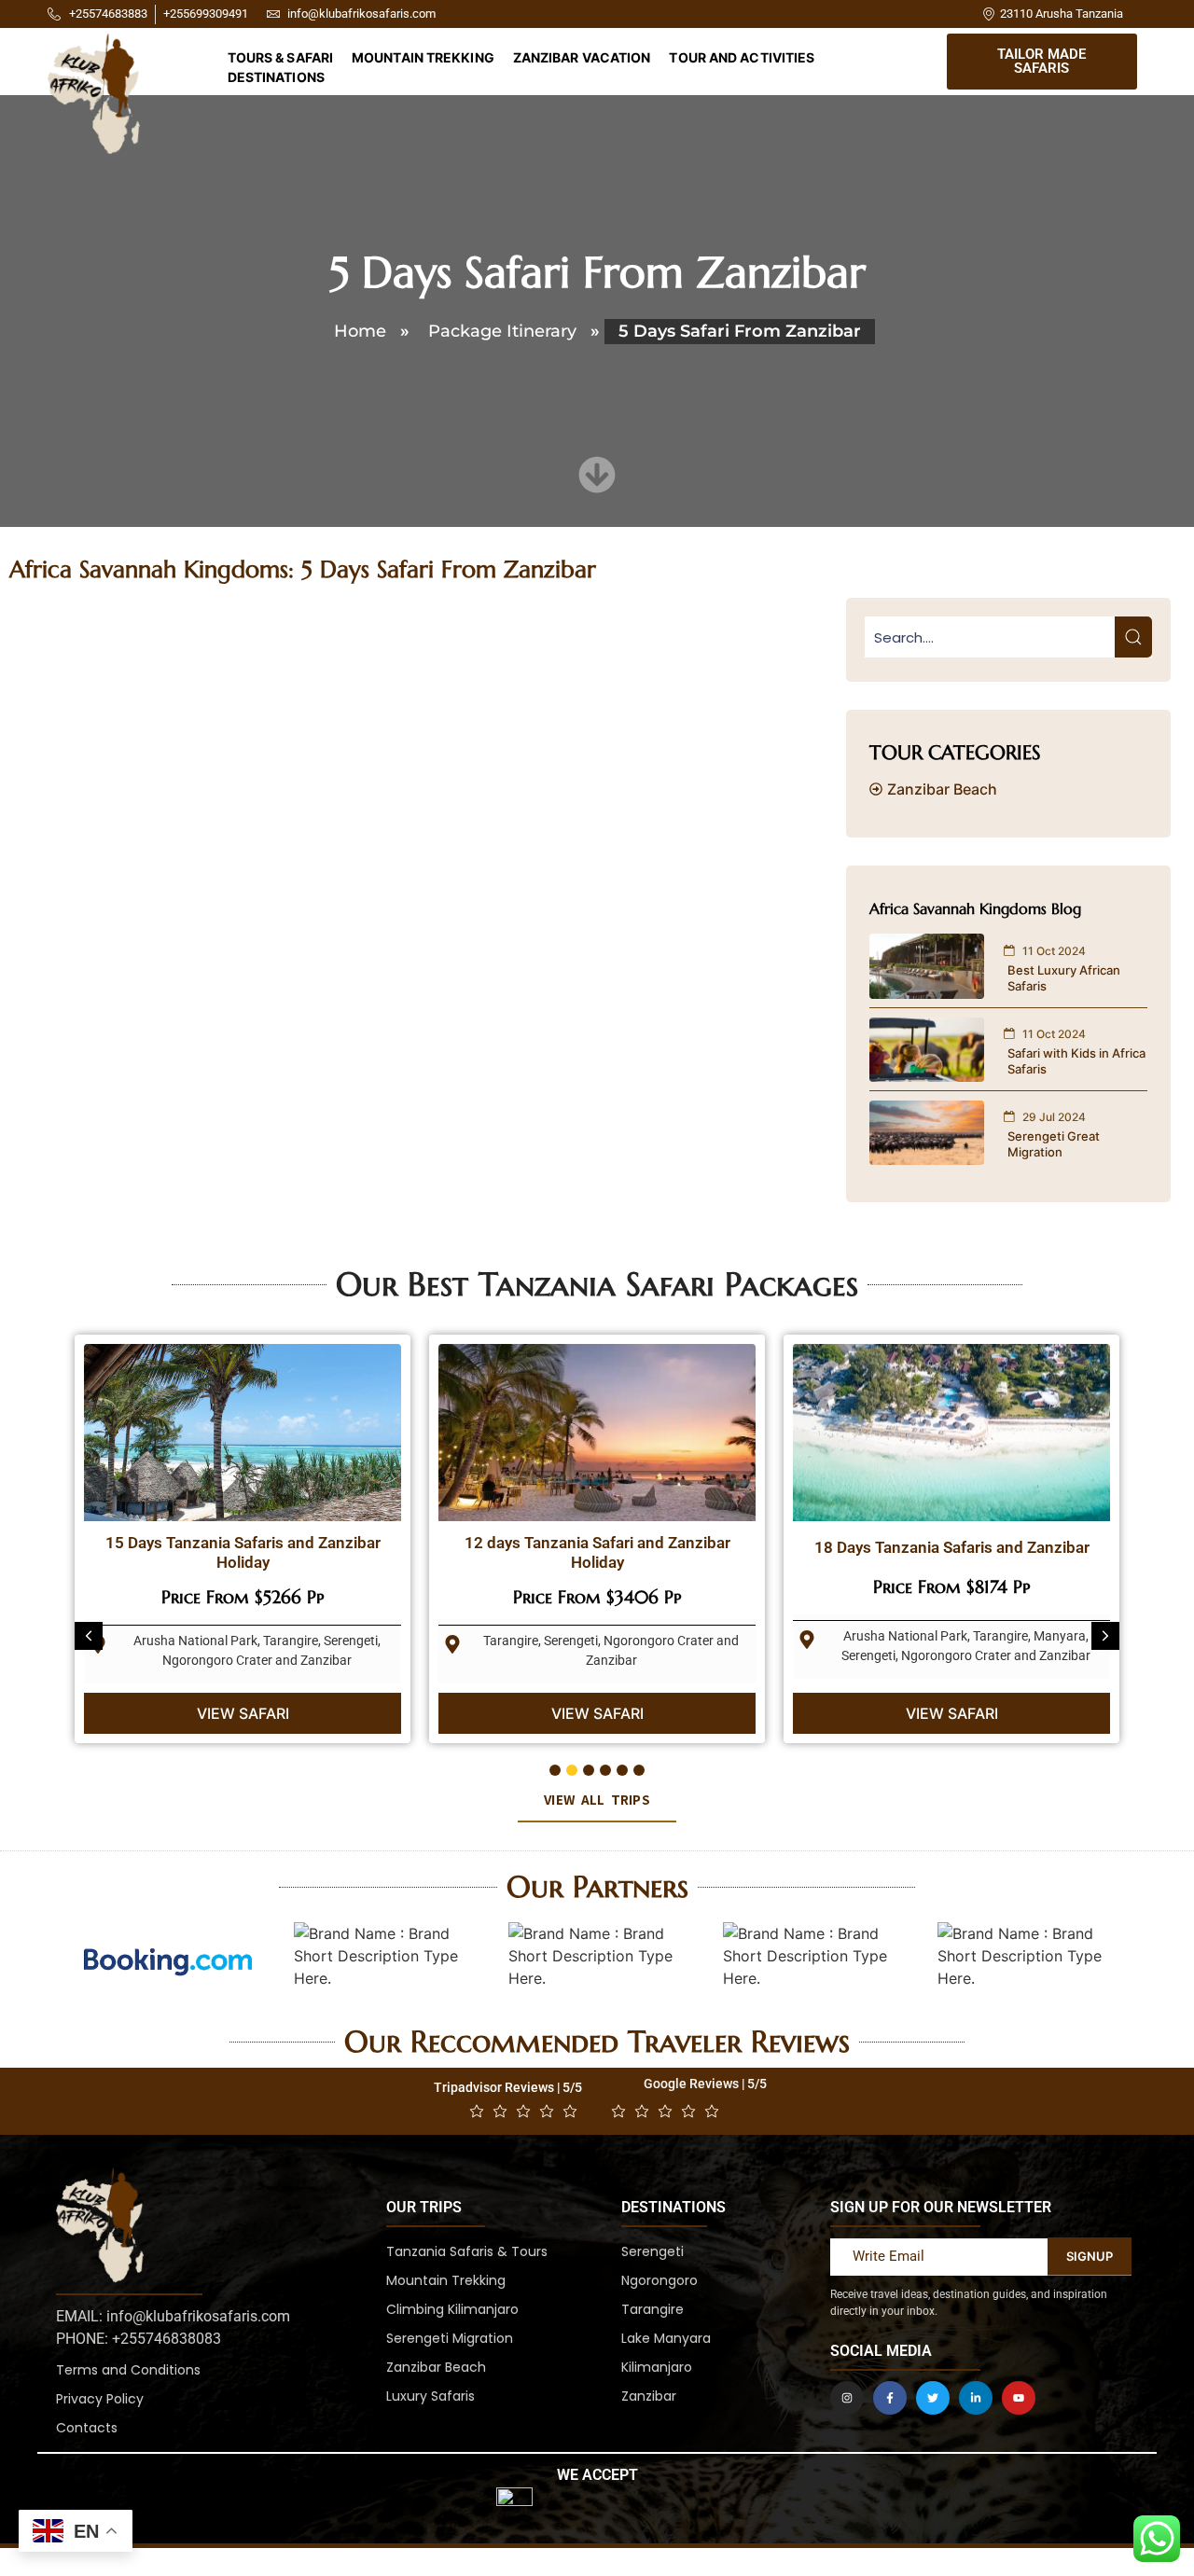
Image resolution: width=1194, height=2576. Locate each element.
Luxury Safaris (430, 2396)
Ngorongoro (659, 2280)
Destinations (276, 77)
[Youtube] (1019, 2398)
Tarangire (653, 2309)
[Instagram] (847, 2398)
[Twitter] (933, 2398)
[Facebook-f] (890, 2398)
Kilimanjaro (657, 2367)
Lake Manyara (666, 2338)
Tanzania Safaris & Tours (467, 2251)
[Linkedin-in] (976, 2398)
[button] (89, 1636)
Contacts (87, 2428)
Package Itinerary (502, 331)
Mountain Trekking (423, 57)
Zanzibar (649, 2396)
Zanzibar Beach (436, 2367)
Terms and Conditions (128, 2370)
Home (360, 331)
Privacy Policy (100, 2399)
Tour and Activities (742, 57)
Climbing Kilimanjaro (452, 2309)
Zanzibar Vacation (582, 57)
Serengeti (653, 2251)
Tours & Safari (280, 57)
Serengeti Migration (450, 2338)
